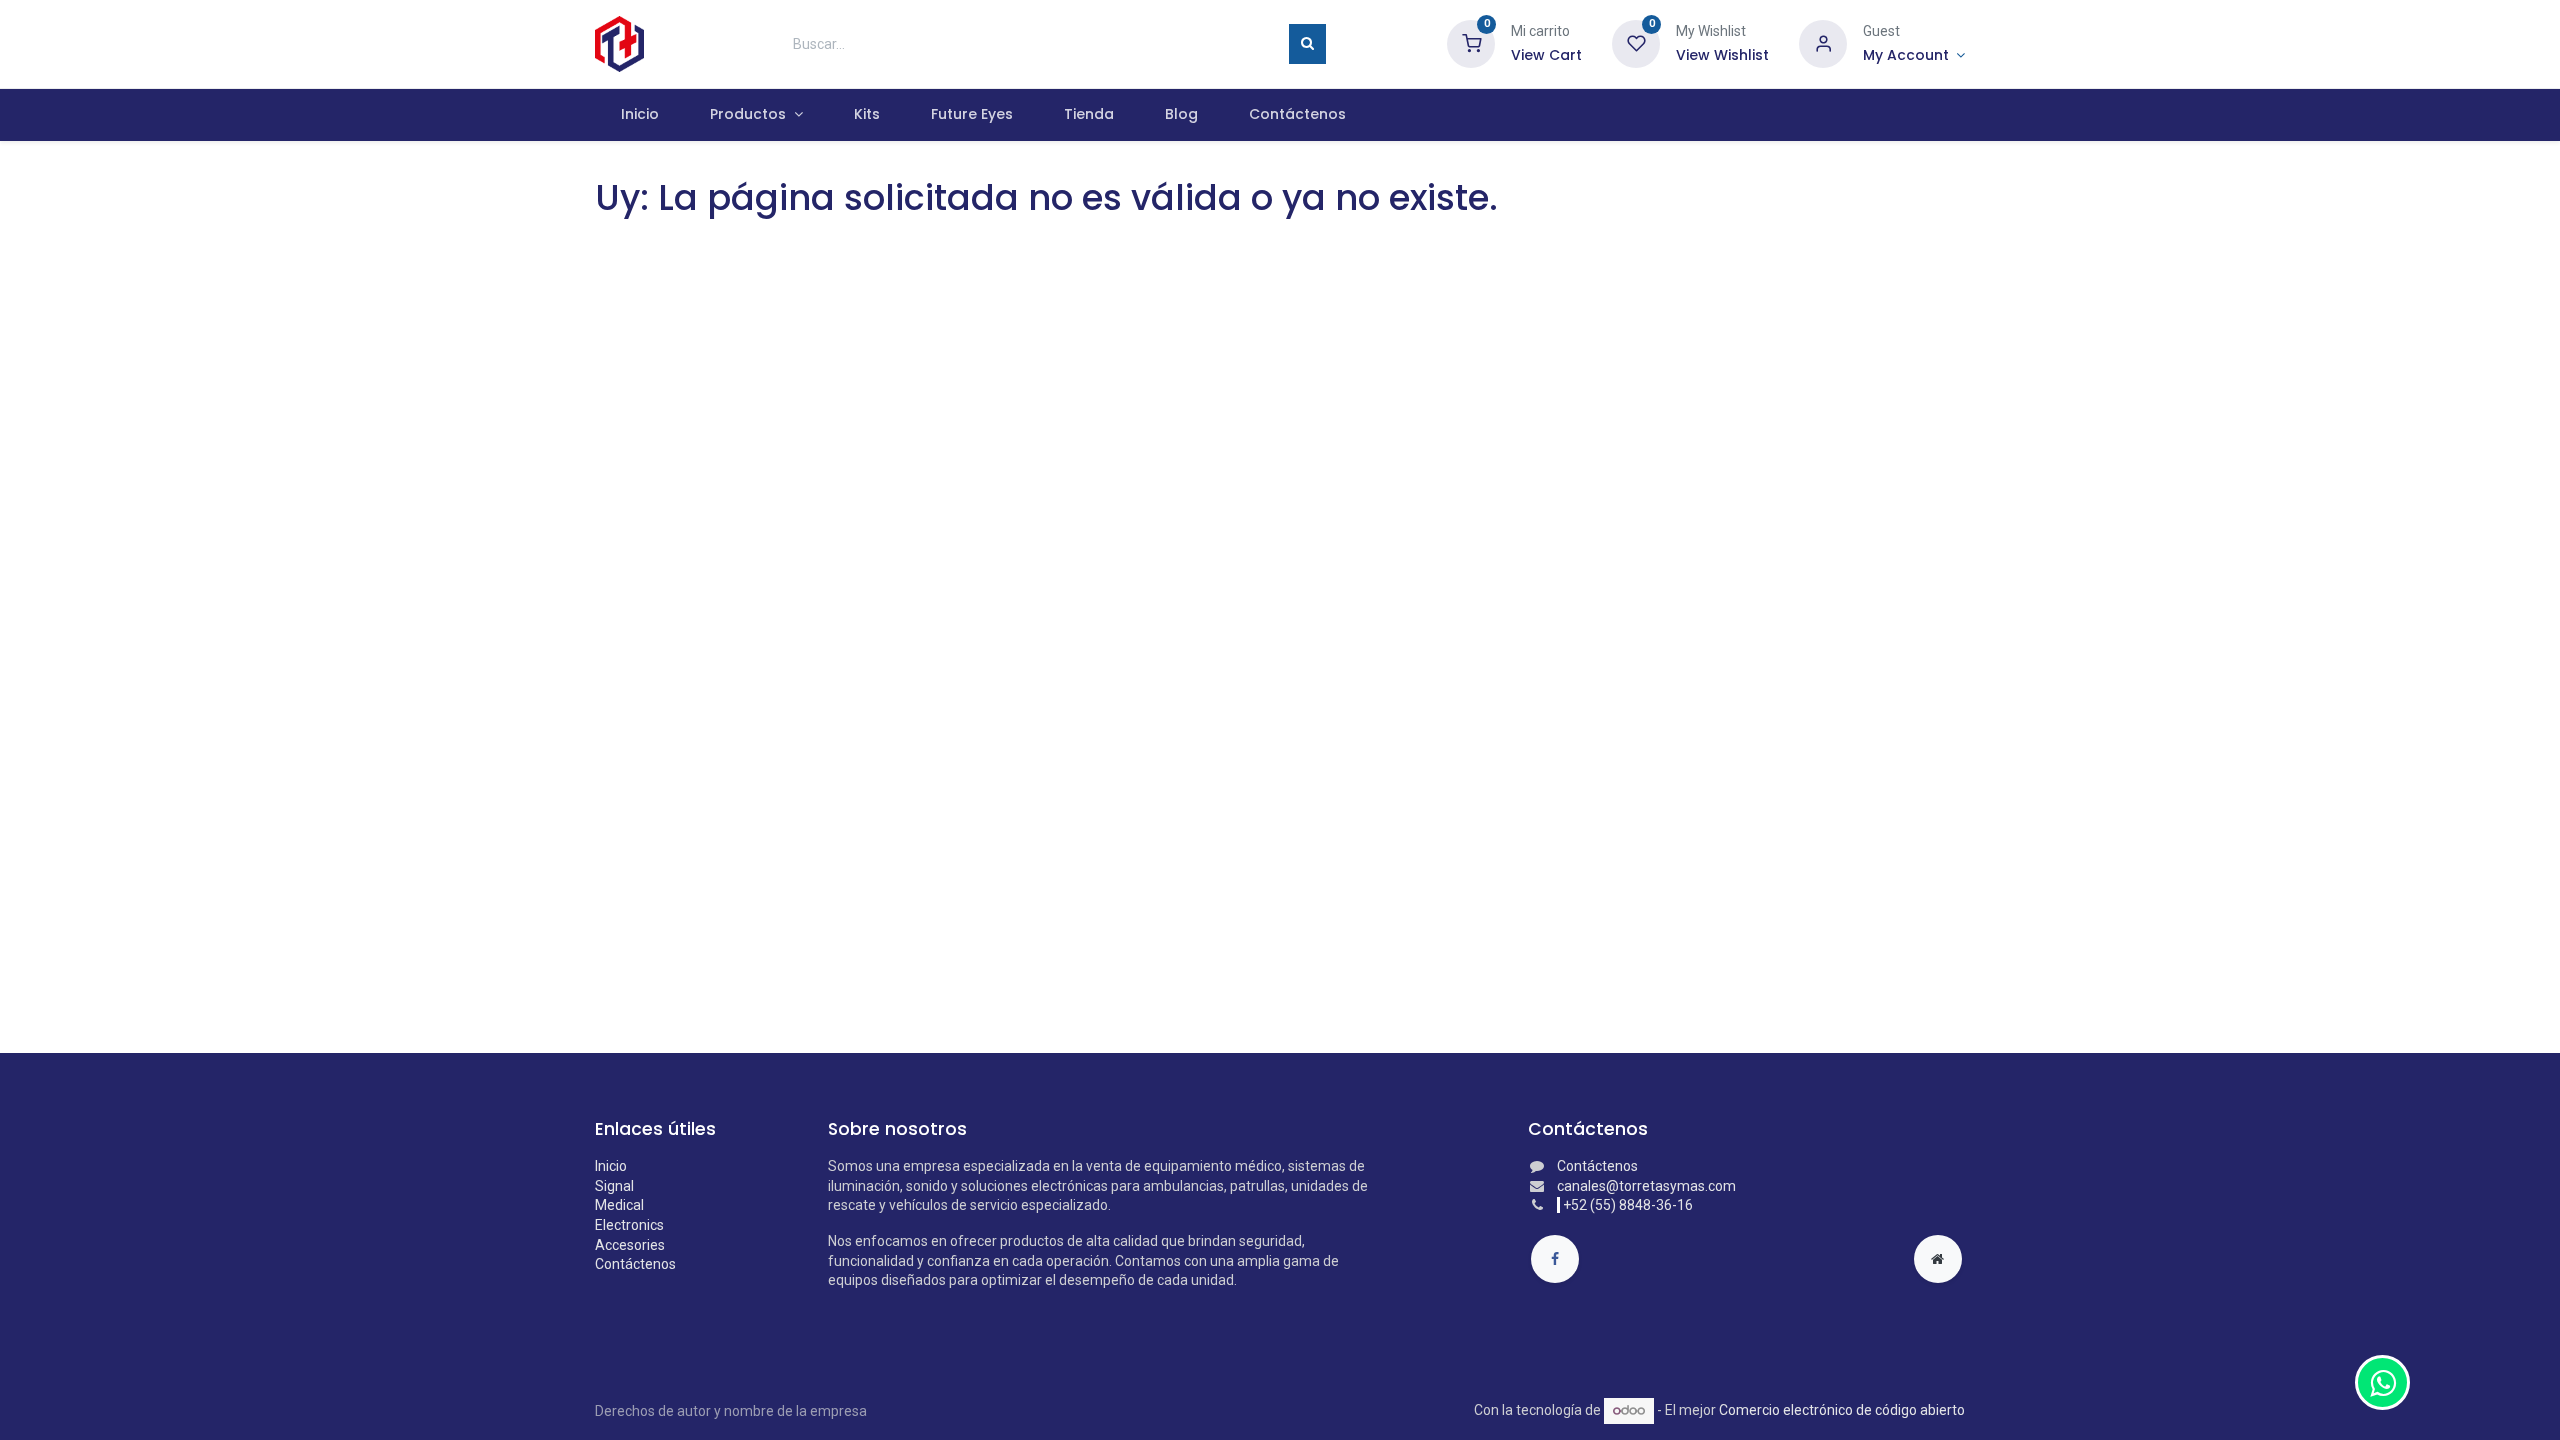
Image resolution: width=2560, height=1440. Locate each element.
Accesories (630, 1245)
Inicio (611, 1166)
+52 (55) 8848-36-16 (1628, 1205)
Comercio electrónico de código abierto (1842, 1410)
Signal (614, 1186)
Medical (619, 1205)
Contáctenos (635, 1264)
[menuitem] (639, 115)
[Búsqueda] (1307, 44)
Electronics (629, 1225)
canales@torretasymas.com (1646, 1186)
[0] (1471, 43)
